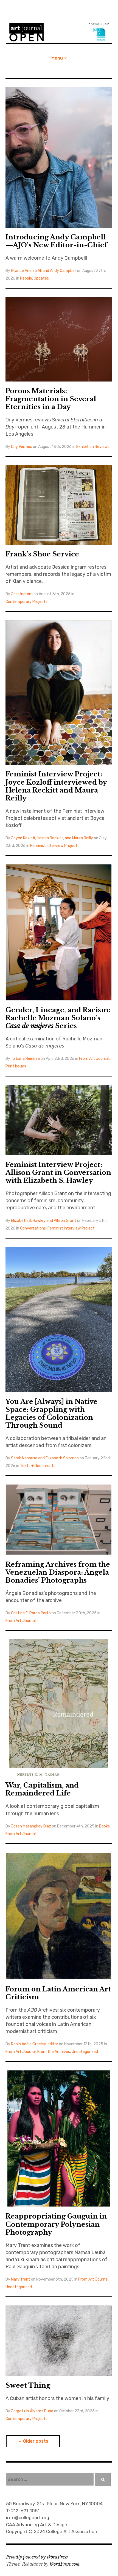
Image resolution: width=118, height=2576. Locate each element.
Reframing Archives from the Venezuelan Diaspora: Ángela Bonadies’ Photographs (58, 1572)
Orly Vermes (22, 447)
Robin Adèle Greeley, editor (35, 2044)
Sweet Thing (28, 2385)
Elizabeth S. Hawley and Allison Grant (44, 1221)
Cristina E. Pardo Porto (31, 1613)
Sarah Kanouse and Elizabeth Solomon (45, 1458)
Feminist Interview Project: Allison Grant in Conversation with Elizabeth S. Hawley (58, 1173)
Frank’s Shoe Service (42, 554)
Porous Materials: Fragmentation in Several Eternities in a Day (51, 399)
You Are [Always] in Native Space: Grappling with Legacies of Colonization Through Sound (51, 1413)
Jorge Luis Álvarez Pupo (32, 2411)
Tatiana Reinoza (25, 1059)
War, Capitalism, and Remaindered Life (42, 1789)
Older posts (36, 2441)
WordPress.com (64, 2564)
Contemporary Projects (26, 602)
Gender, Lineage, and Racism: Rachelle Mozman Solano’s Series (58, 1018)
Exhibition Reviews (93, 447)
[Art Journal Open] (59, 32)
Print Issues (16, 1066)
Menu (57, 58)
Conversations (33, 1228)
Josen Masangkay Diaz (31, 1826)
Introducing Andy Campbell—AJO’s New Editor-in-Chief (56, 241)
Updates (41, 278)
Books (104, 1826)
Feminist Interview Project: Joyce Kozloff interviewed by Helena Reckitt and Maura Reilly (56, 786)
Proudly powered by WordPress (37, 2557)
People (26, 278)
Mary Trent (21, 2279)
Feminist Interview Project (54, 846)
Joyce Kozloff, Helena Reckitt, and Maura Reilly (52, 838)
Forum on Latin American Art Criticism (58, 1993)
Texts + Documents (38, 1466)
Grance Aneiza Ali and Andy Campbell (44, 271)
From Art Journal (94, 1059)
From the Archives (54, 2052)
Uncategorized (85, 2052)
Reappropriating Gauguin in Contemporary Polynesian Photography (56, 2224)
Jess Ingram (22, 594)
